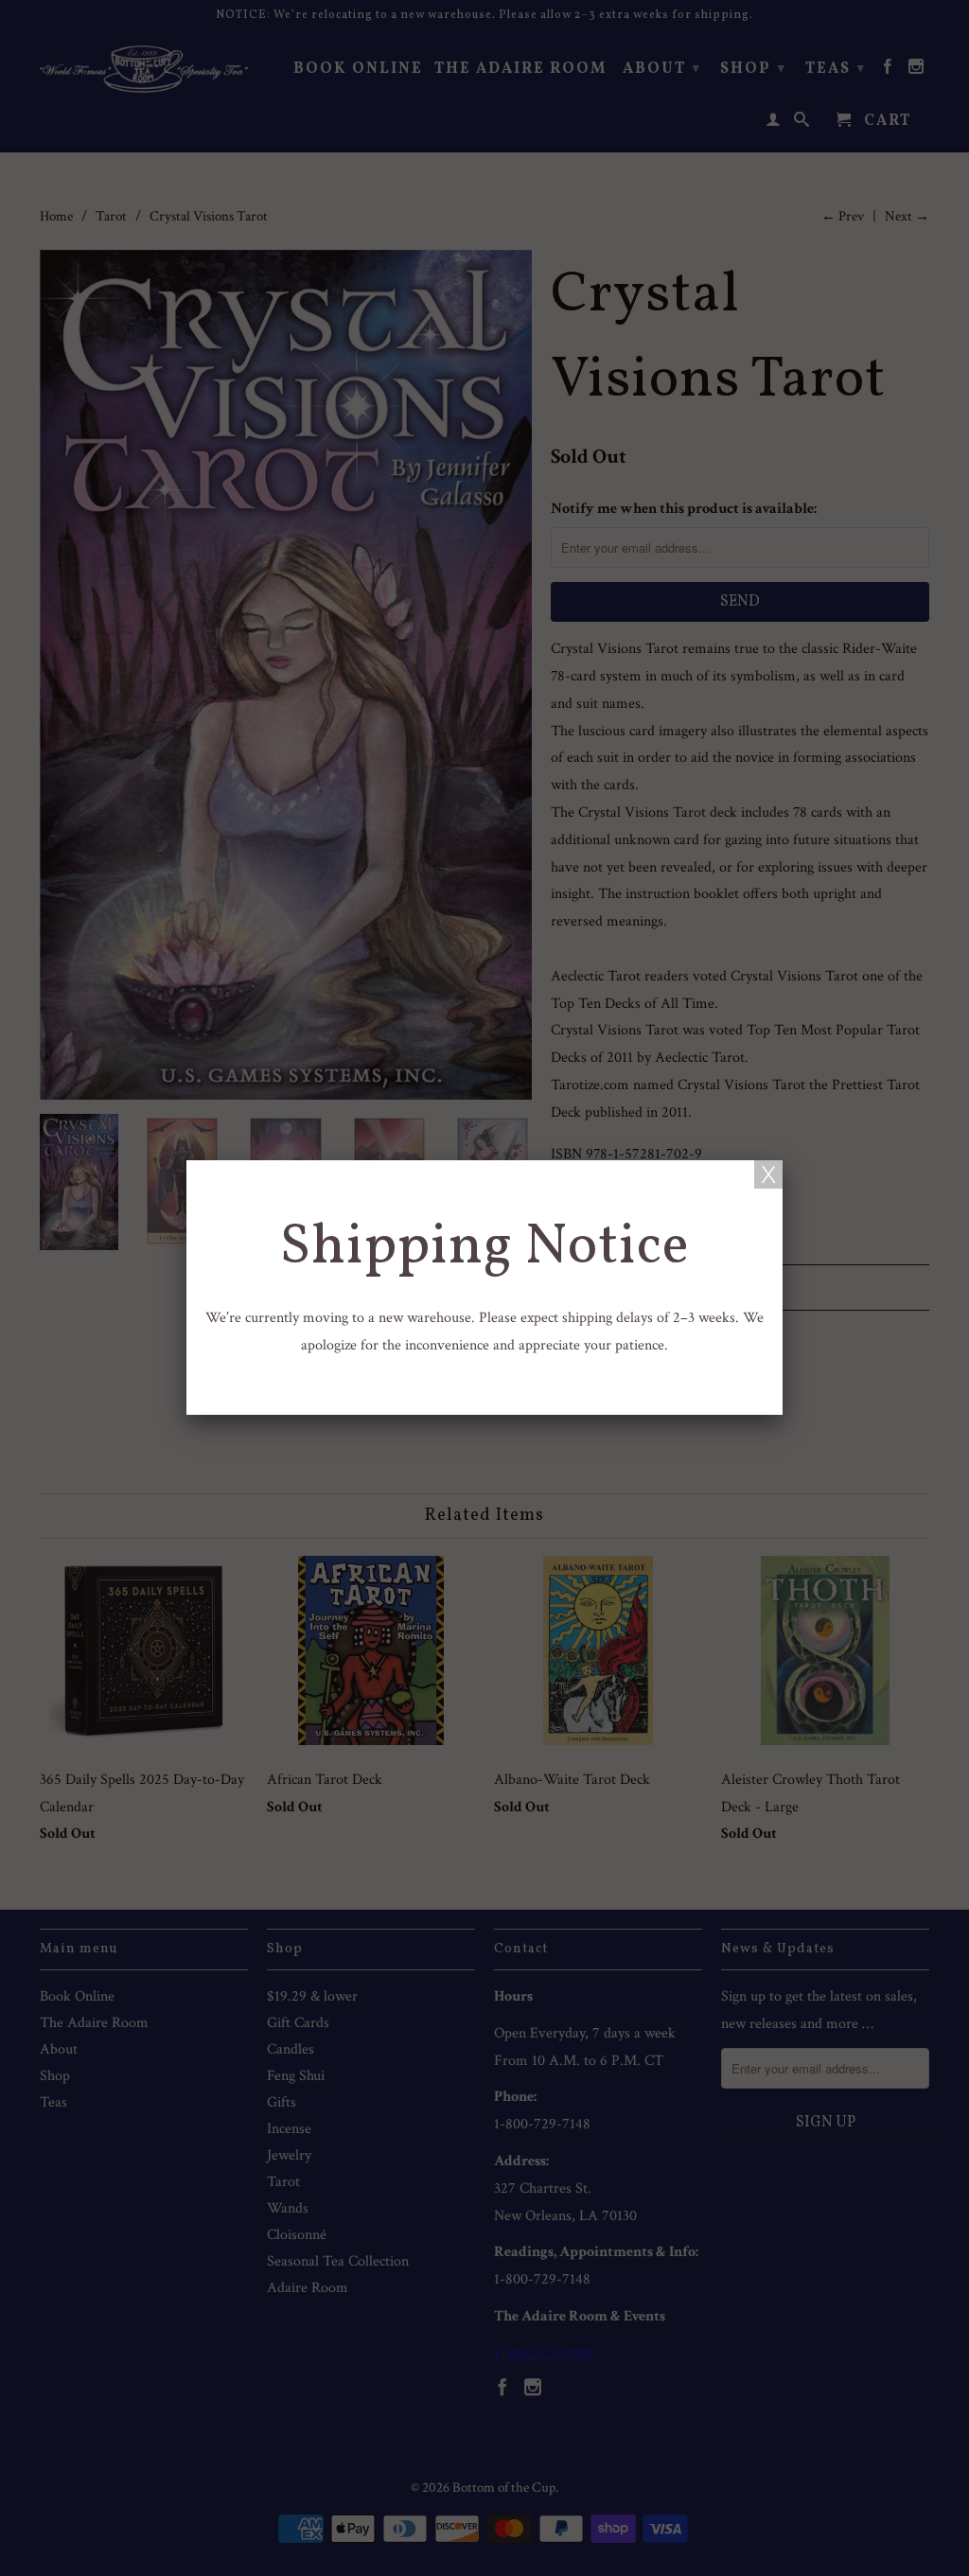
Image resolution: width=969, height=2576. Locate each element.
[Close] (768, 1174)
